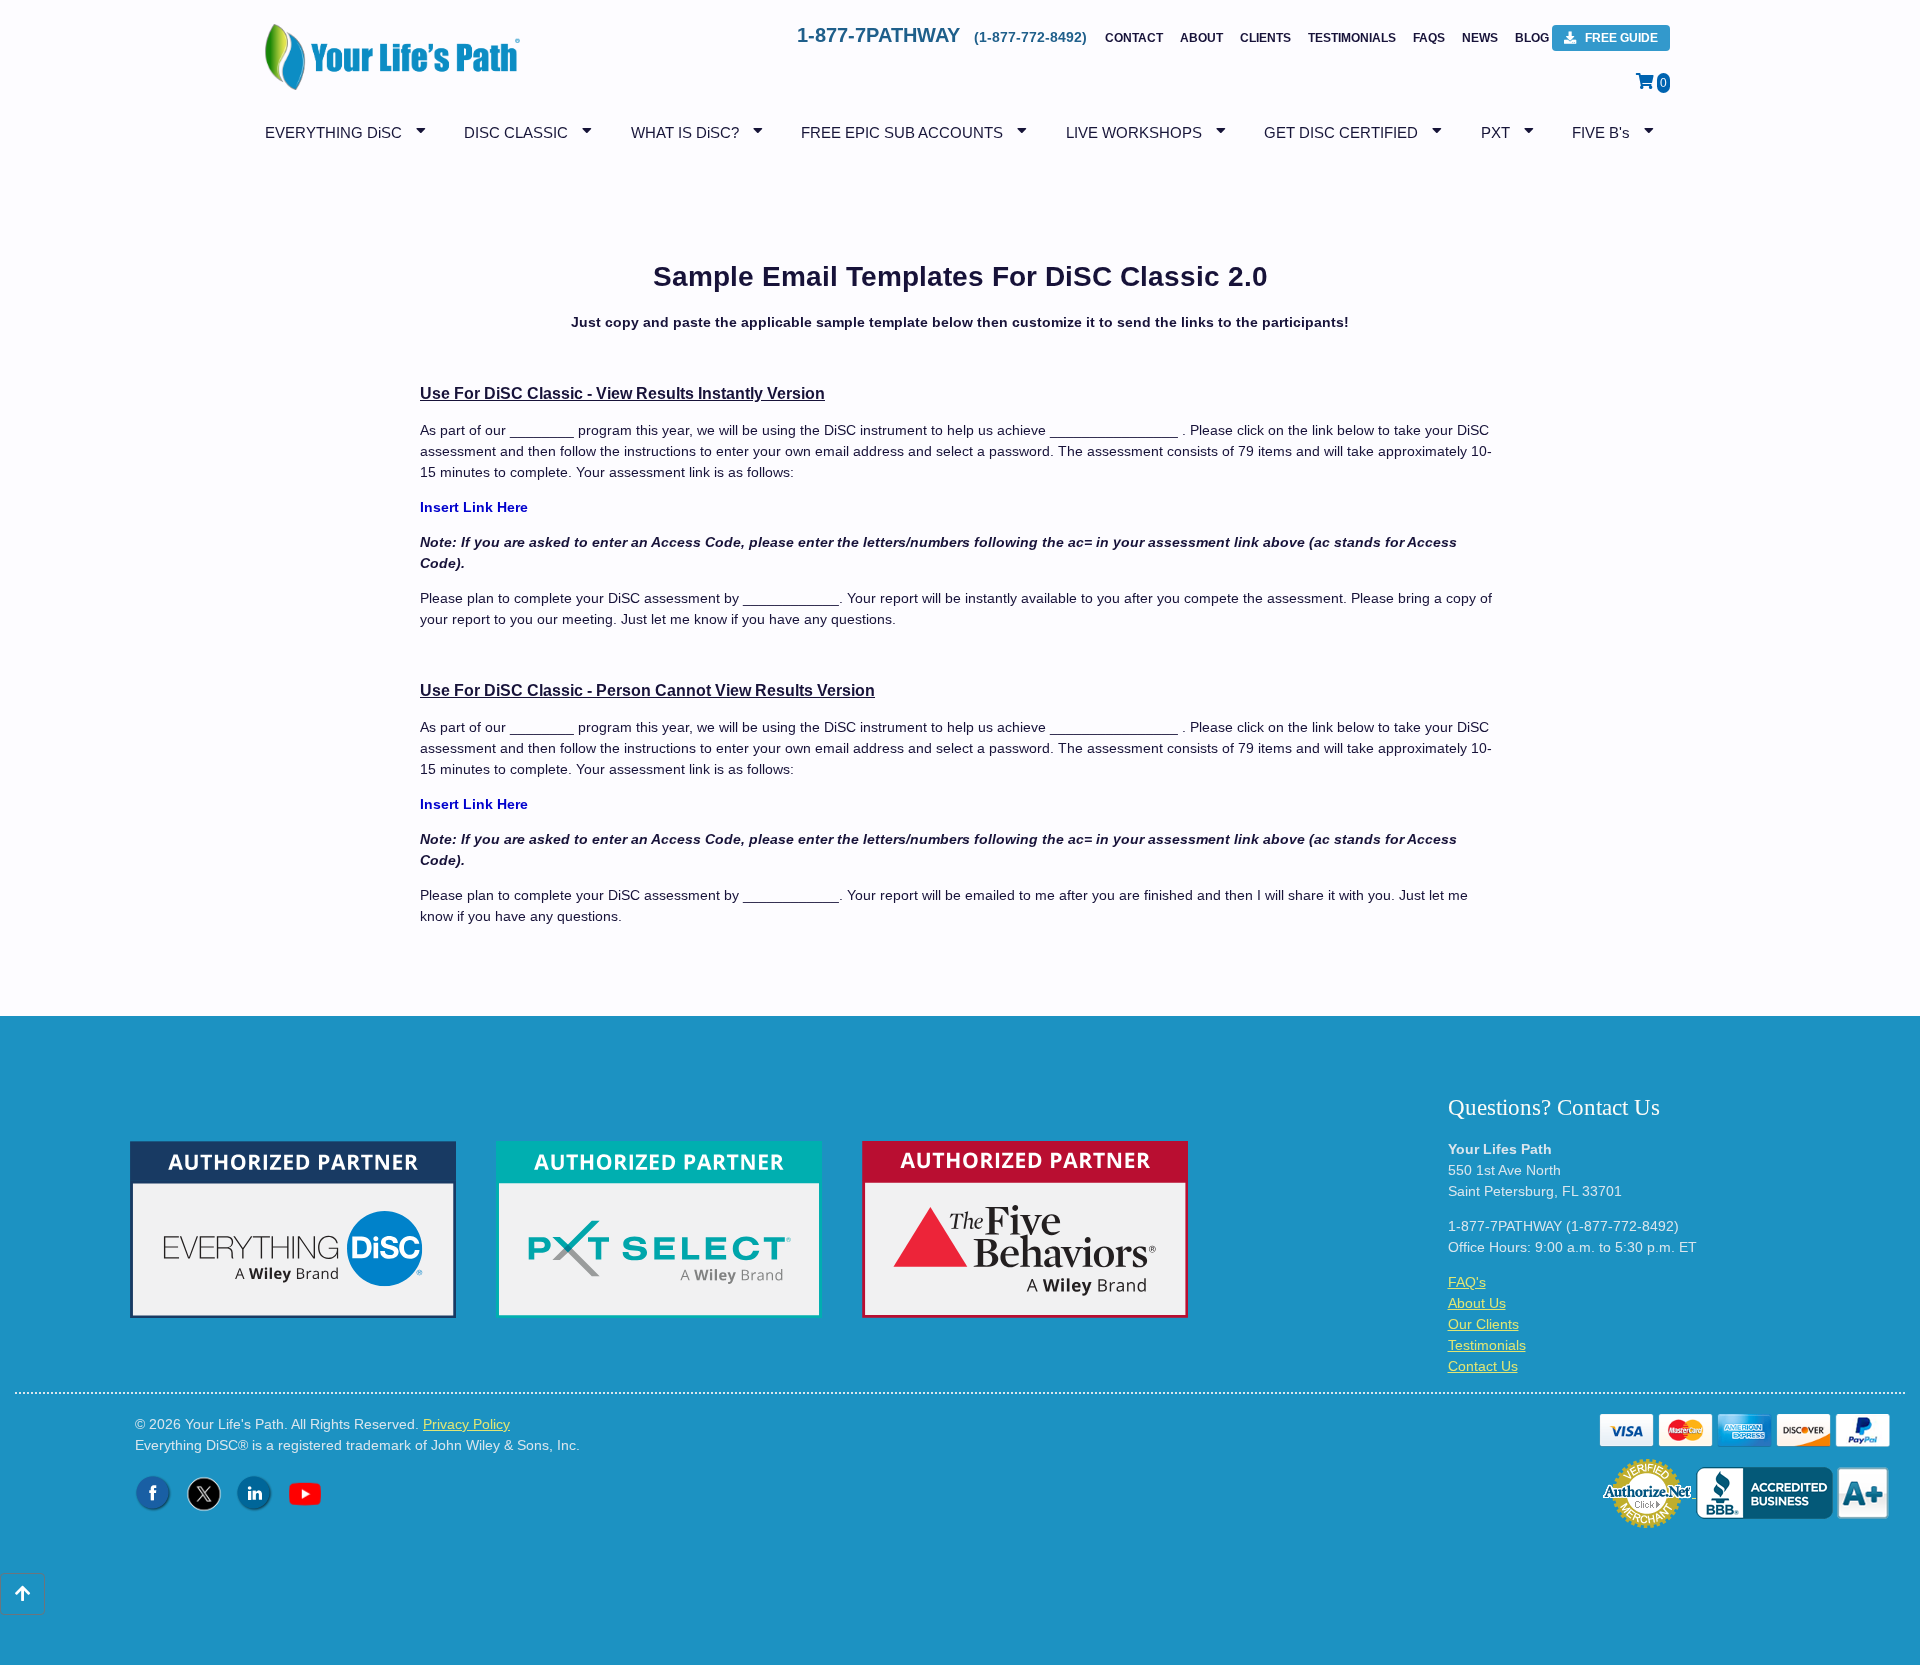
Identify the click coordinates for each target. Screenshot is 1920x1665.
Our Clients (1483, 1324)
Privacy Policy (466, 1424)
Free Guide (1620, 38)
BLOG (1532, 38)
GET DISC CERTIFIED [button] (1341, 132)
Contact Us (1483, 1366)
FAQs (1429, 38)
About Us (1477, 1303)
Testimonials (1352, 38)
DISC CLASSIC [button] (516, 132)
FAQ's (1467, 1282)
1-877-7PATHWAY (944, 35)
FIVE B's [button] (1601, 132)
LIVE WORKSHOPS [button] (1134, 132)
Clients (1265, 38)
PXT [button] (1495, 132)
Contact (1134, 38)
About (1201, 38)
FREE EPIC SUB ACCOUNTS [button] (902, 132)
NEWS (1480, 38)
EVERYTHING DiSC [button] (333, 132)
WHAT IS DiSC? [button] (685, 132)
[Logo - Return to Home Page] (387, 67)
